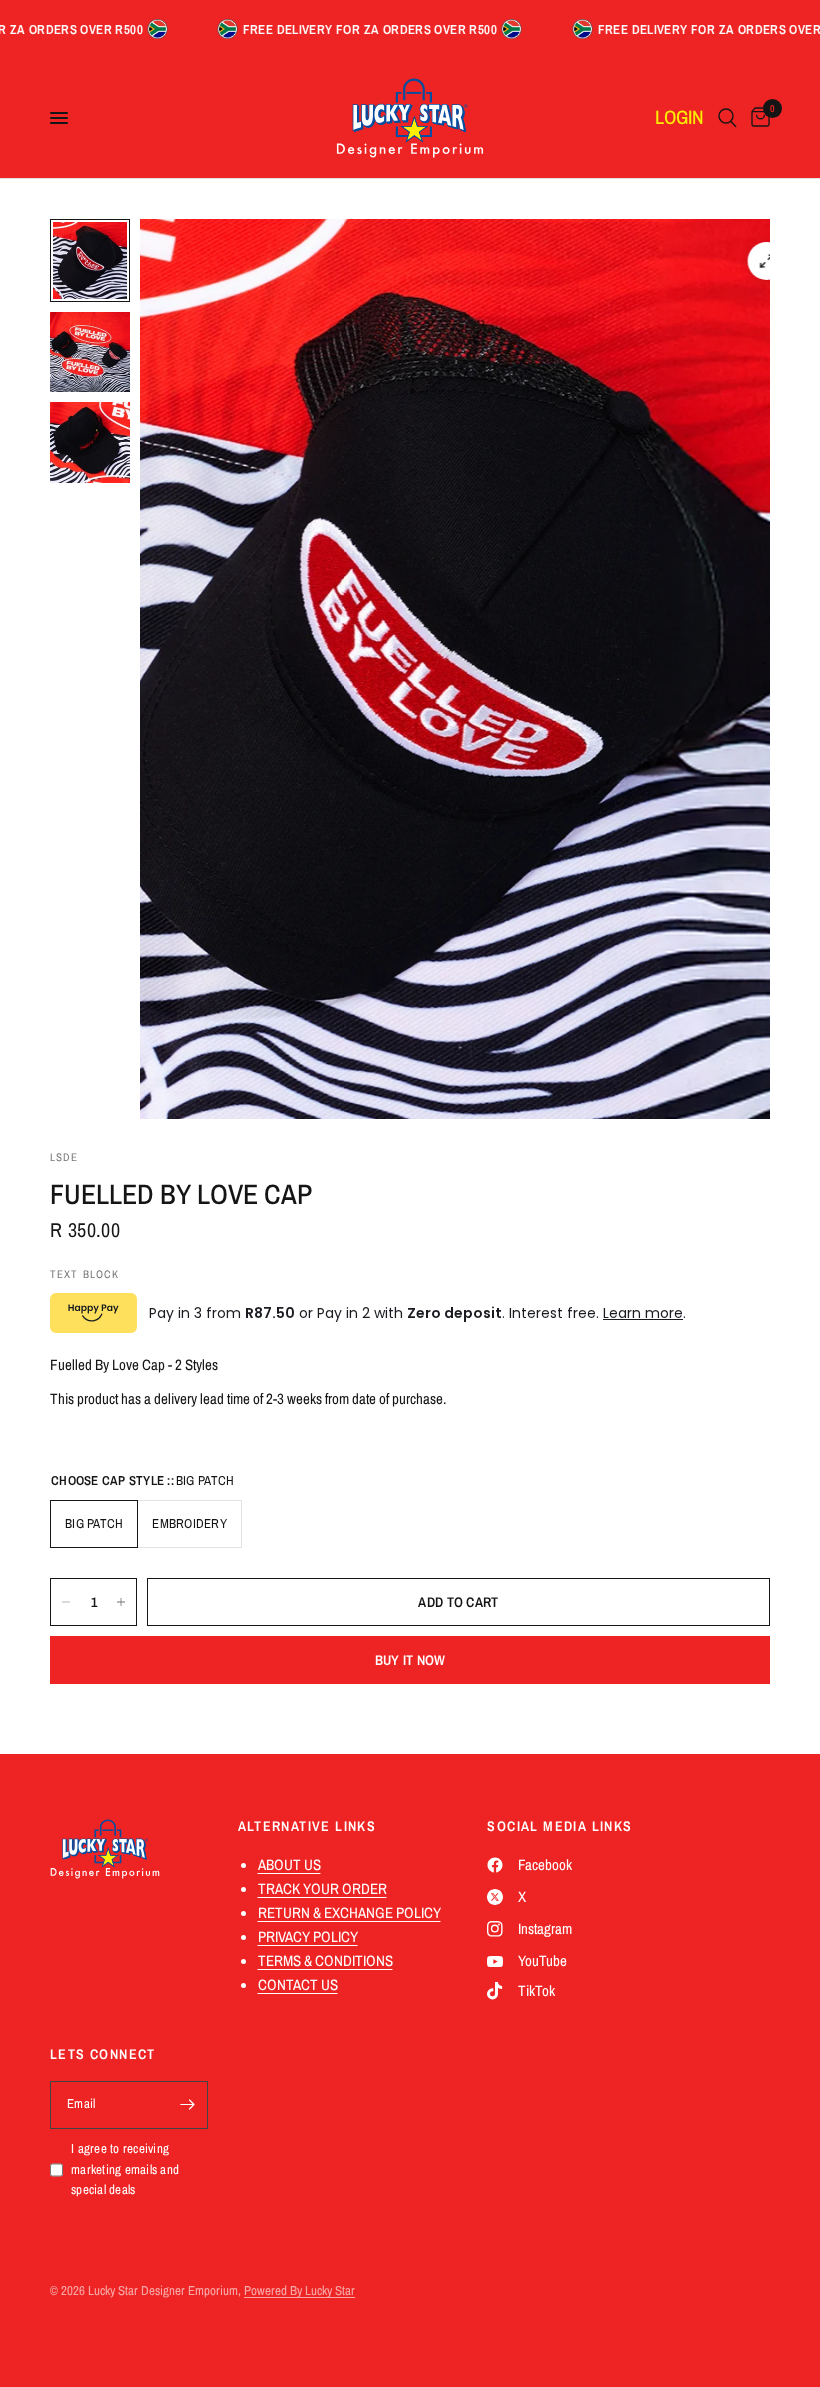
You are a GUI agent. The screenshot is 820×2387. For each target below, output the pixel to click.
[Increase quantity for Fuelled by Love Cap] (121, 1602)
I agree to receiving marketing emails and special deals (125, 2169)
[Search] (727, 118)
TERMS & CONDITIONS (325, 1960)
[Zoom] (767, 261)
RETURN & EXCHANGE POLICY (349, 1912)
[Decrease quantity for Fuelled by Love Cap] (66, 1602)
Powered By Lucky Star (299, 2290)
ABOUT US (289, 1864)
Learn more (643, 1313)
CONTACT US (298, 1984)
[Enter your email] (188, 2105)
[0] (757, 118)
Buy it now (410, 1660)
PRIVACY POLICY (308, 1936)
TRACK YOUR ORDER (322, 1888)
